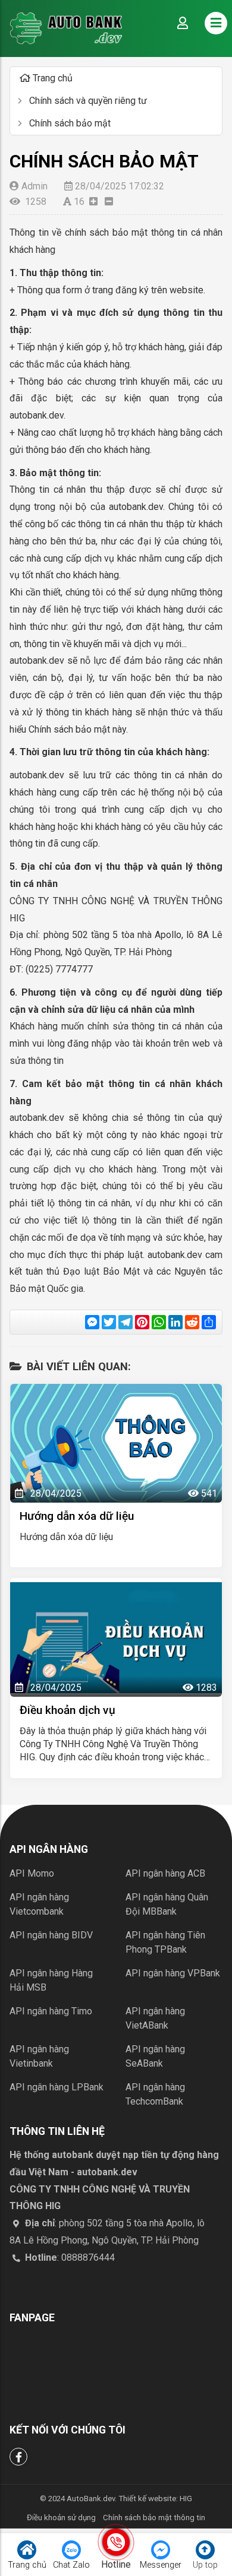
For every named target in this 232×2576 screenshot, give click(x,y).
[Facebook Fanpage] (18, 2457)
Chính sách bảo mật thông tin (154, 2518)
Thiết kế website (147, 2499)
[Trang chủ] (66, 28)
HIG (186, 2499)
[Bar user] (183, 23)
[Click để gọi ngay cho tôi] (116, 2542)
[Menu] (216, 23)
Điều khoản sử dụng (61, 2518)
